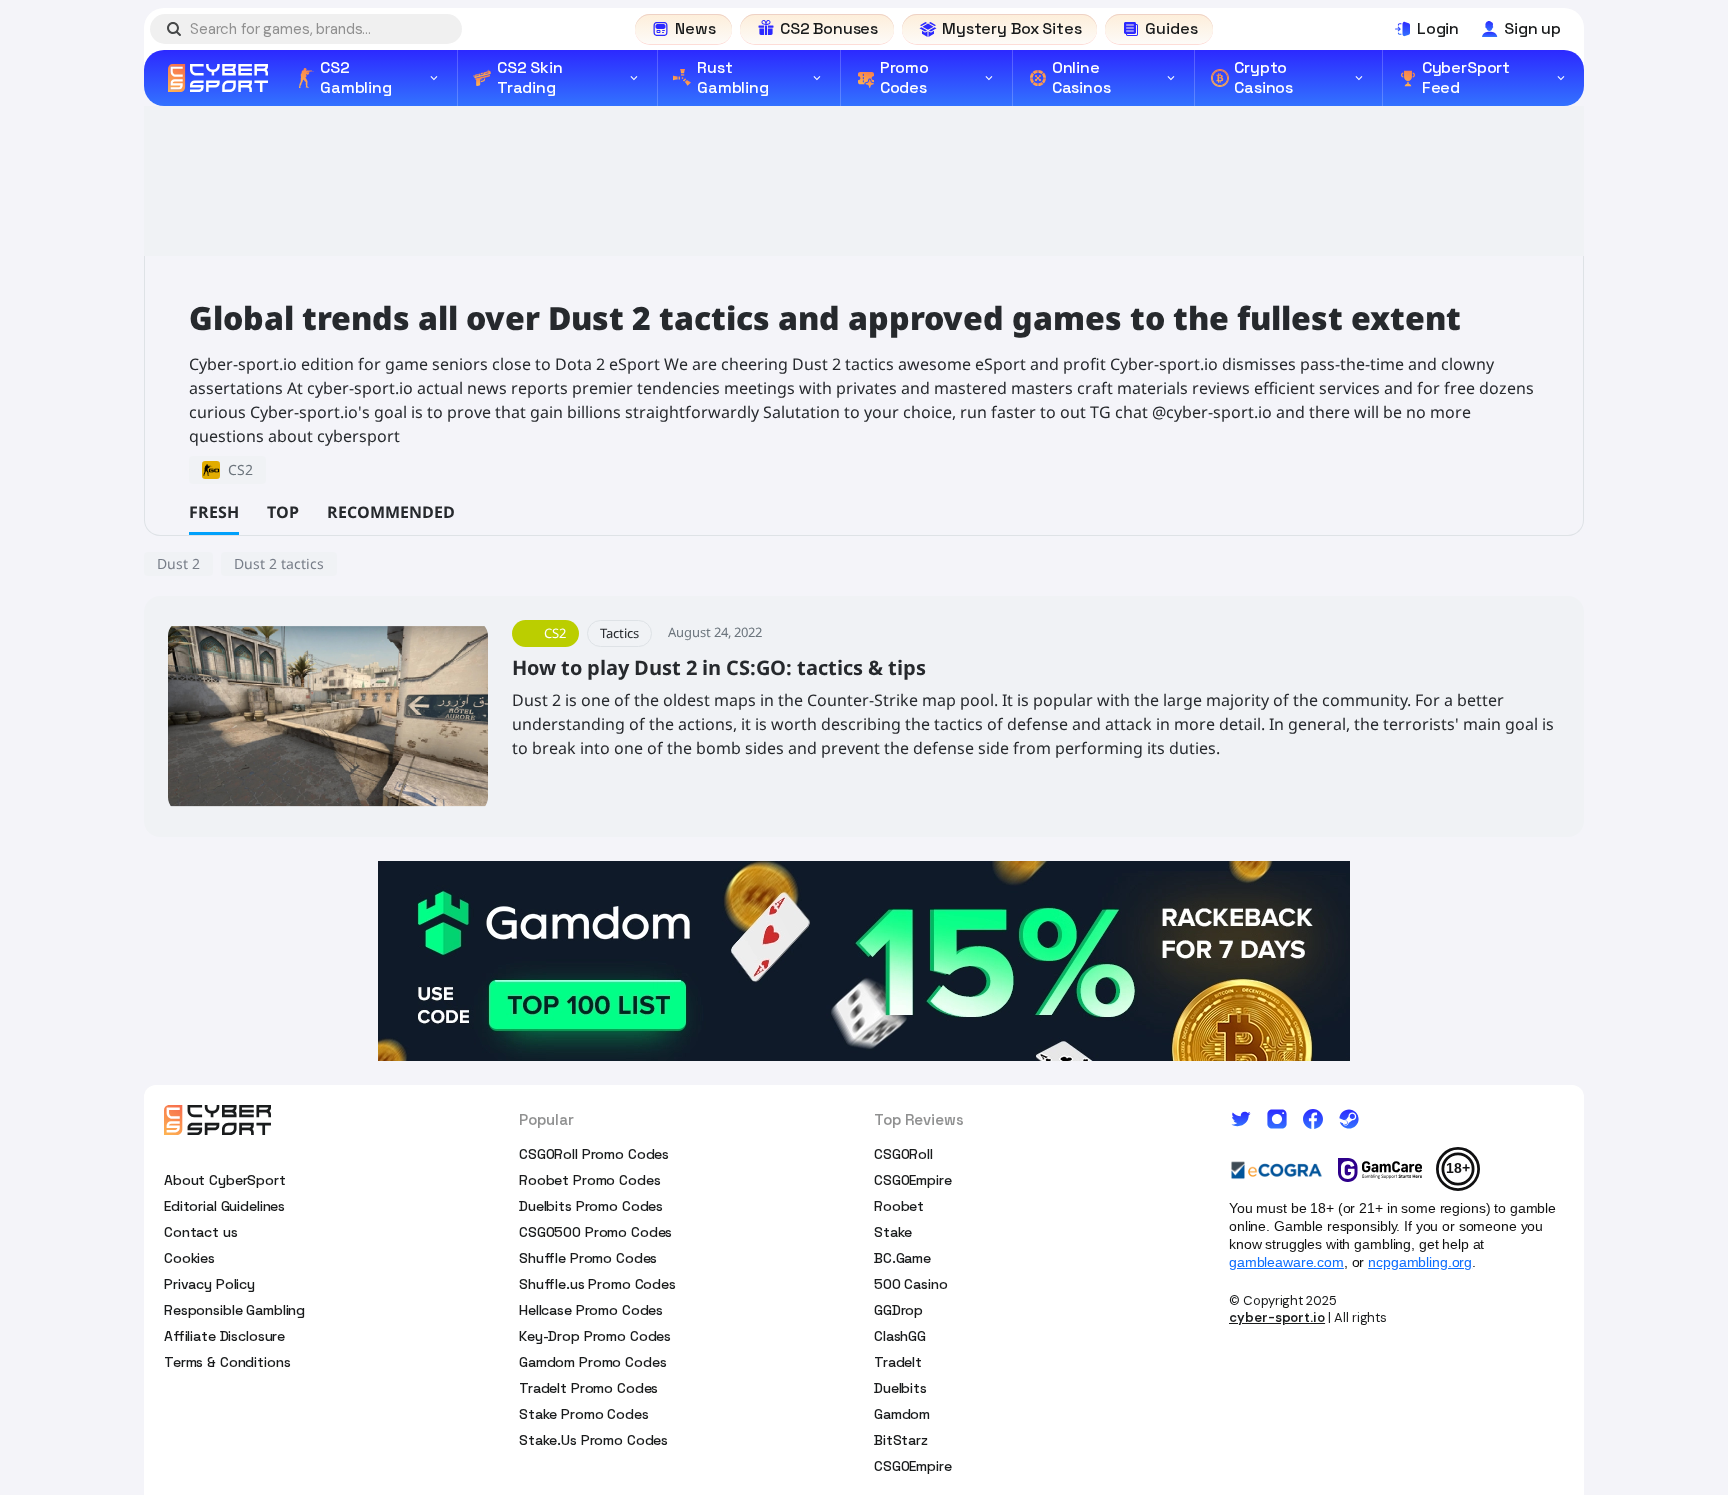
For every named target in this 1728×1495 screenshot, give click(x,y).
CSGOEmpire (913, 1180)
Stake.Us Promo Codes (593, 1440)
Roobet (899, 1206)
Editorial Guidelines (224, 1206)
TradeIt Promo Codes (588, 1388)
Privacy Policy (209, 1284)
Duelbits (900, 1388)
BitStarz (901, 1440)
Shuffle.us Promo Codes (597, 1284)
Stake (893, 1232)
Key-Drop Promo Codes (595, 1336)
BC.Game (902, 1258)
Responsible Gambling (234, 1310)
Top (283, 512)
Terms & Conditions (227, 1362)
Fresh (214, 512)
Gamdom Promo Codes (592, 1362)
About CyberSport (225, 1180)
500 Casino (911, 1284)
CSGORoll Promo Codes (594, 1154)
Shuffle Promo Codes (588, 1258)
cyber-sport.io (1277, 1317)
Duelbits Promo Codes (591, 1206)
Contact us (201, 1232)
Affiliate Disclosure (224, 1336)
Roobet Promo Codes (589, 1180)
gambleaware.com (1286, 1262)
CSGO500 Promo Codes (595, 1232)
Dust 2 (178, 563)
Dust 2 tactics (279, 563)
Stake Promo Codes (584, 1414)
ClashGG (900, 1336)
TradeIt (898, 1362)
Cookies (189, 1258)
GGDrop (898, 1310)
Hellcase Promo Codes (591, 1310)
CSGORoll (903, 1154)
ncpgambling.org (1420, 1262)
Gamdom (902, 1414)
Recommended (391, 512)
